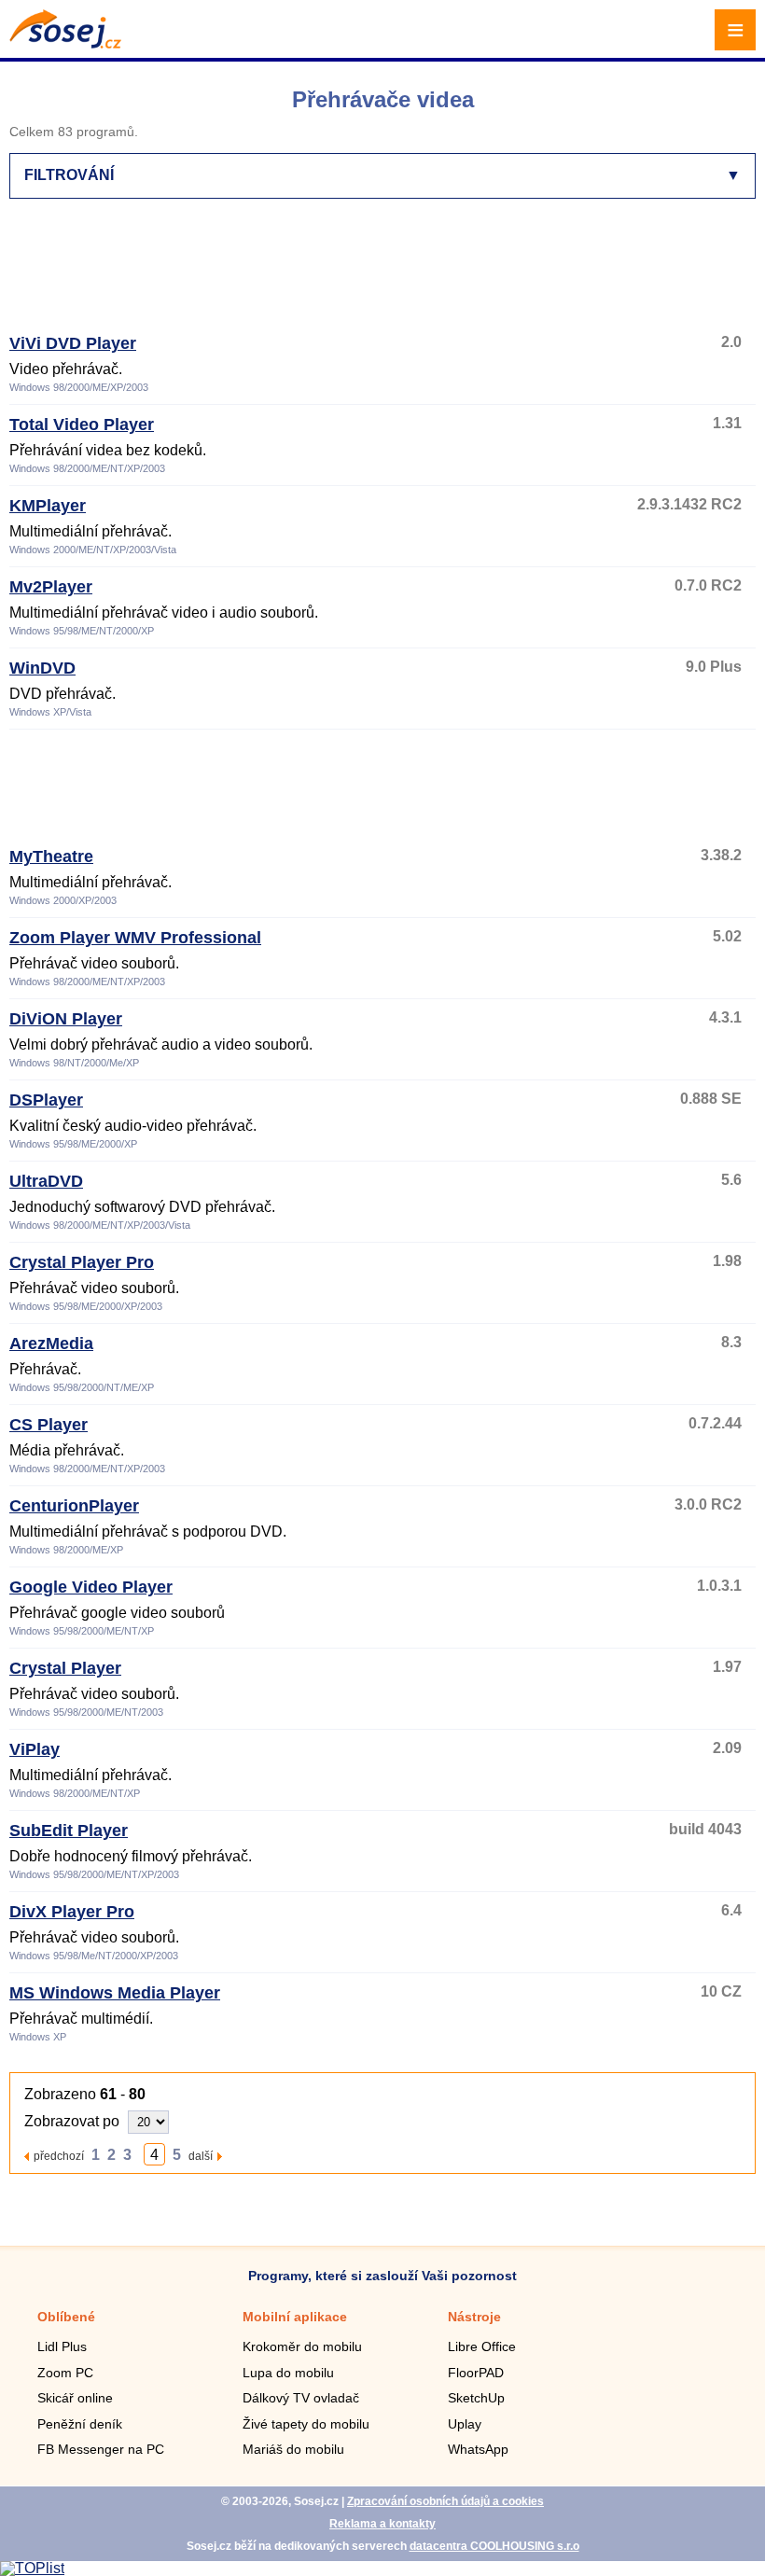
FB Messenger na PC (101, 2449)
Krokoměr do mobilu (302, 2346)
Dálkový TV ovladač (301, 2398)
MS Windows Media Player (115, 1993)
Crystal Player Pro (82, 1262)
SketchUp (476, 2398)
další (201, 2156)
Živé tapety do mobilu (306, 2424)
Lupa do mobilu (288, 2373)
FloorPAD (476, 2373)
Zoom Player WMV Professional (135, 938)
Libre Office (482, 2346)
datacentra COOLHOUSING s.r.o (494, 2546)
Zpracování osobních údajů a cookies (445, 2501)
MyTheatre (51, 856)
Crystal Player (65, 1668)
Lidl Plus (62, 2346)
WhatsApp (478, 2449)
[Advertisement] (379, 274)
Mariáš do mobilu (293, 2449)
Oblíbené (66, 2317)
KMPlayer (48, 506)
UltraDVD (46, 1181)
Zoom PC (65, 2373)
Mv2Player (51, 587)
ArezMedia (51, 1344)
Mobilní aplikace (295, 2317)
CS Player (49, 1425)
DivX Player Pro (72, 1912)
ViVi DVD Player (73, 343)
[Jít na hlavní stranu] (65, 43)
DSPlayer (46, 1100)
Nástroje (474, 2317)
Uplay (465, 2424)
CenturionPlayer (74, 1506)
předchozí (59, 2156)
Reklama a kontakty (382, 2524)
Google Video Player (91, 1587)
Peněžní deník (80, 2424)
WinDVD (42, 668)
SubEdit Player (69, 1831)
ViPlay (35, 1749)
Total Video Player (82, 425)
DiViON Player (66, 1019)
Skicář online (75, 2398)
